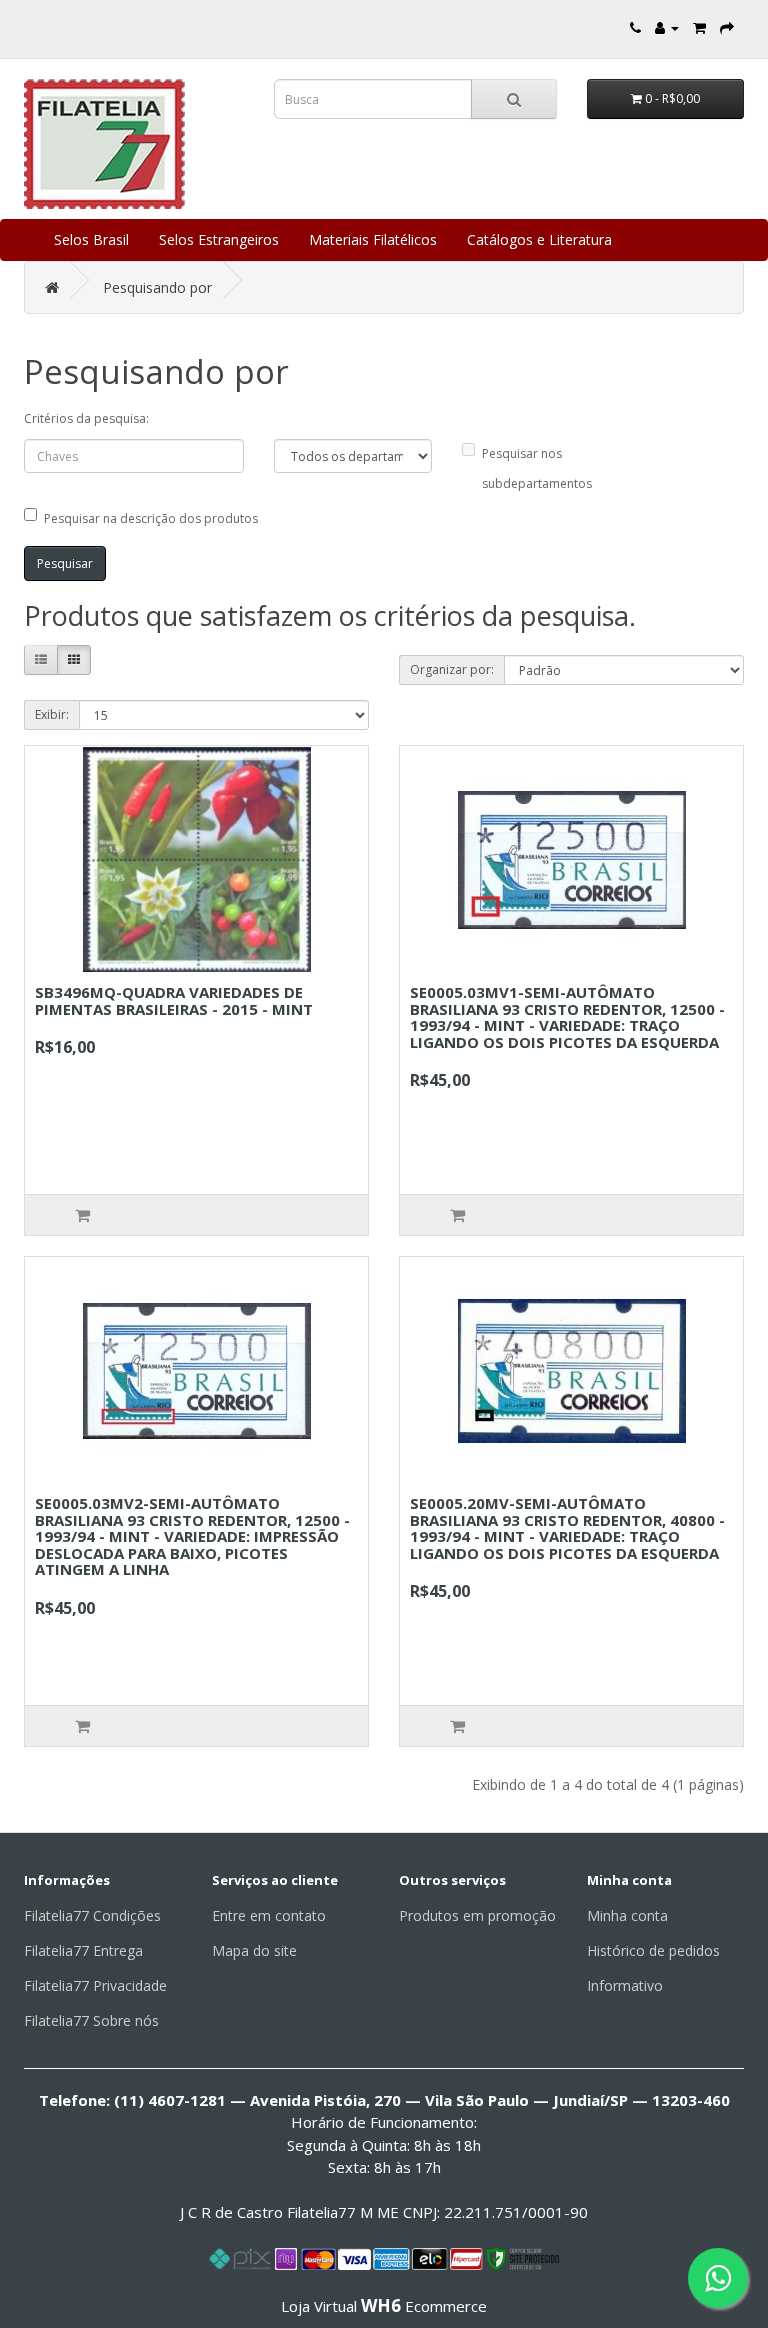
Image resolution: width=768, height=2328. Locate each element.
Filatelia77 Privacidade (95, 1985)
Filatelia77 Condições (92, 1915)
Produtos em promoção (477, 1915)
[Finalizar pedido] (727, 27)
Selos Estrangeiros (219, 239)
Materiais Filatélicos (373, 239)
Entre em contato (269, 1915)
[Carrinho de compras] (699, 27)
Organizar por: (452, 669)
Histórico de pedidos (653, 1950)
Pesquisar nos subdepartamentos (537, 468)
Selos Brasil (91, 239)
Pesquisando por (157, 287)
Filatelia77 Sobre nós (91, 2020)
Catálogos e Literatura (539, 239)
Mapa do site (254, 1950)
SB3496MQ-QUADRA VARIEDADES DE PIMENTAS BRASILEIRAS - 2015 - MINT (174, 1000)
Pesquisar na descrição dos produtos (151, 518)
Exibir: (52, 714)
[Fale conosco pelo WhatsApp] (718, 2278)
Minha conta (627, 1915)
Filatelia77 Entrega (83, 1950)
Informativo (625, 1985)
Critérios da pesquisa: (86, 418)
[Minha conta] (667, 27)
